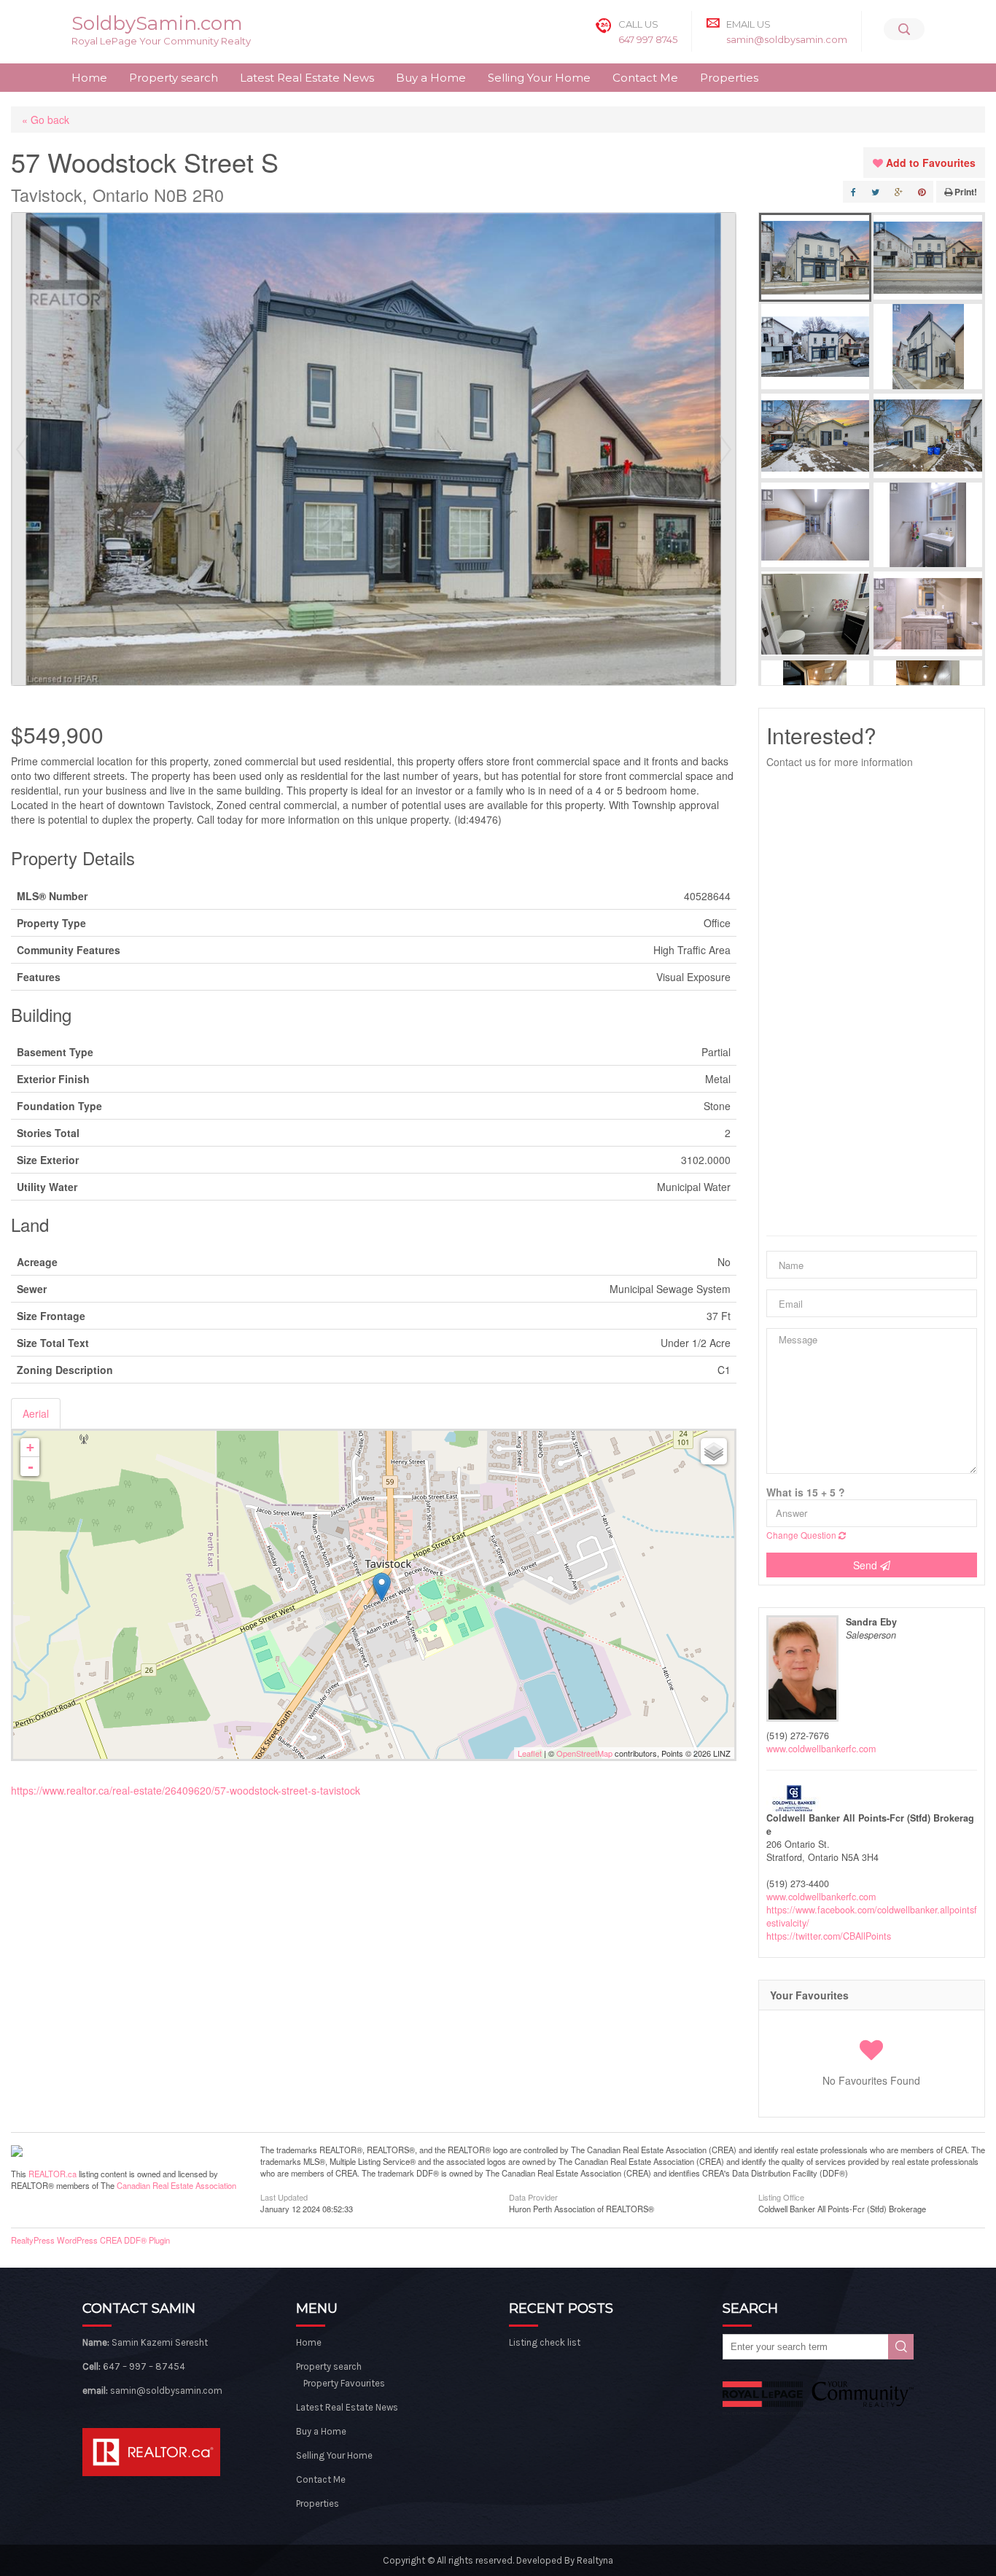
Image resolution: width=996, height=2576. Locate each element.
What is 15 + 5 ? (806, 1492)
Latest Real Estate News (307, 78)
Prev (22, 449)
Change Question (802, 1535)
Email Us (748, 24)
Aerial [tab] (36, 1413)
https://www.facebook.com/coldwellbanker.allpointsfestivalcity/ (872, 1916)
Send (867, 1565)
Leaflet (530, 1753)
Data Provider (533, 2196)
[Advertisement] (872, 1002)
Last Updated (284, 2196)
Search (901, 2347)
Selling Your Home (539, 78)
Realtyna (595, 2560)
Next (725, 449)
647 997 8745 (648, 39)
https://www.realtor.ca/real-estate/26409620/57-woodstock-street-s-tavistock (186, 1790)
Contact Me (645, 78)
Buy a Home (431, 78)
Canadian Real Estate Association (176, 2185)
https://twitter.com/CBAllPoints (829, 1936)
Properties (729, 78)
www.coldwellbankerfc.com (821, 1749)
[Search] (904, 29)
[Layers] (714, 1451)
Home (89, 78)
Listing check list (545, 2342)
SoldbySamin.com (157, 23)
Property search (174, 78)
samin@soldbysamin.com (787, 39)
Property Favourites (344, 2383)
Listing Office (781, 2196)
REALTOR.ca (52, 2174)
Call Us (638, 24)
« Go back (46, 120)
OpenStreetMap (584, 1753)
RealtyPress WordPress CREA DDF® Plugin (90, 2240)
